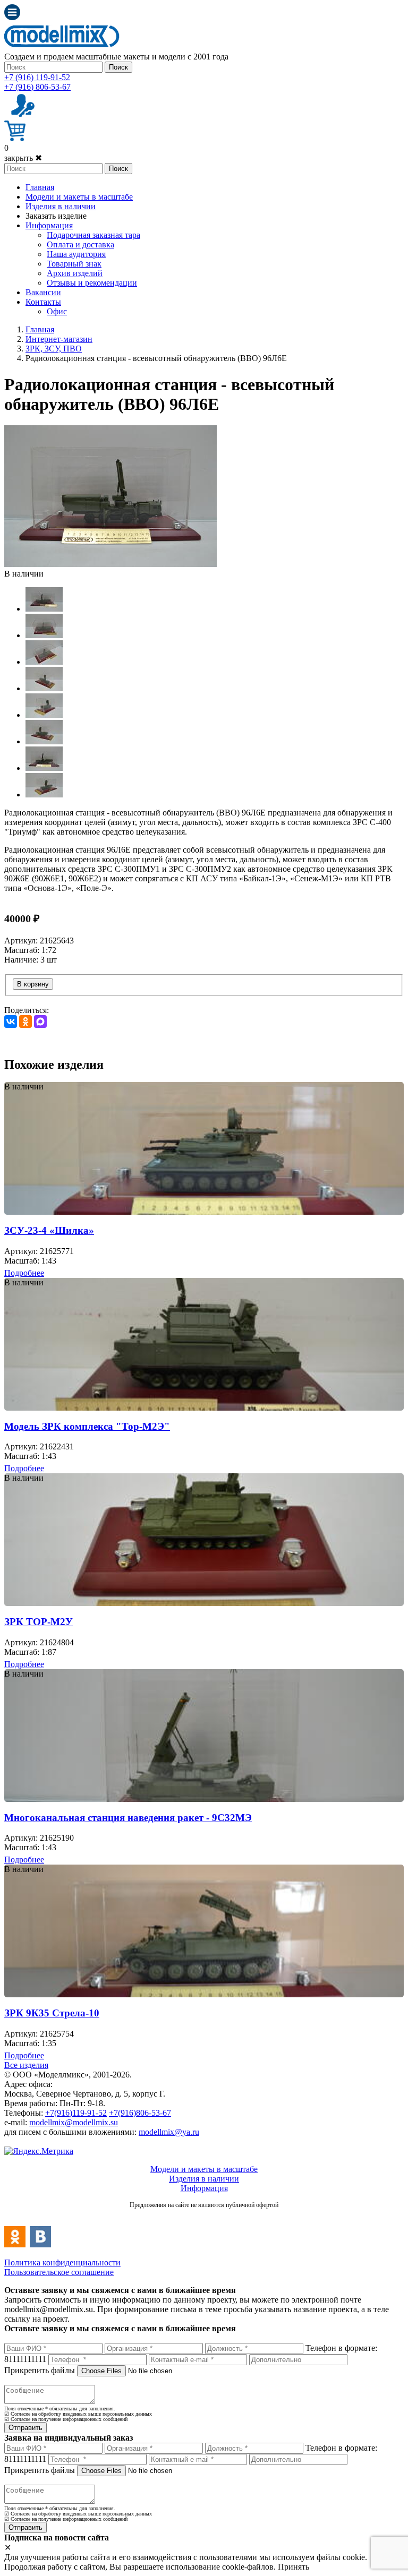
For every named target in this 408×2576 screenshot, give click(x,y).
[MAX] (40, 1021)
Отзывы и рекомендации (92, 283)
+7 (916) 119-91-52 (37, 77)
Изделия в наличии (61, 206)
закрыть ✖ (23, 158)
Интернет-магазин (59, 339)
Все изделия (26, 2065)
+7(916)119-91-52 (76, 2113)
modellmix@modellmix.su (74, 2122)
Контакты (43, 302)
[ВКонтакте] (11, 1021)
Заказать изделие (56, 216)
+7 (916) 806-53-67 (37, 87)
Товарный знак (74, 264)
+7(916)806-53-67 (140, 2113)
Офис (57, 311)
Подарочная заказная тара (93, 235)
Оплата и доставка (80, 244)
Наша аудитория (76, 254)
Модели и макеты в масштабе (79, 197)
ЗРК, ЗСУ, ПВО (54, 349)
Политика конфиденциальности (62, 2262)
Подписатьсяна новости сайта (204, 2216)
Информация (49, 225)
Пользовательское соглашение (59, 2272)
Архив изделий (75, 273)
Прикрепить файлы (40, 2370)
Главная (40, 187)
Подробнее (24, 1273)
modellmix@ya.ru (169, 2132)
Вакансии (43, 292)
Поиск (118, 67)
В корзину (33, 984)
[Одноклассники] (25, 1021)
